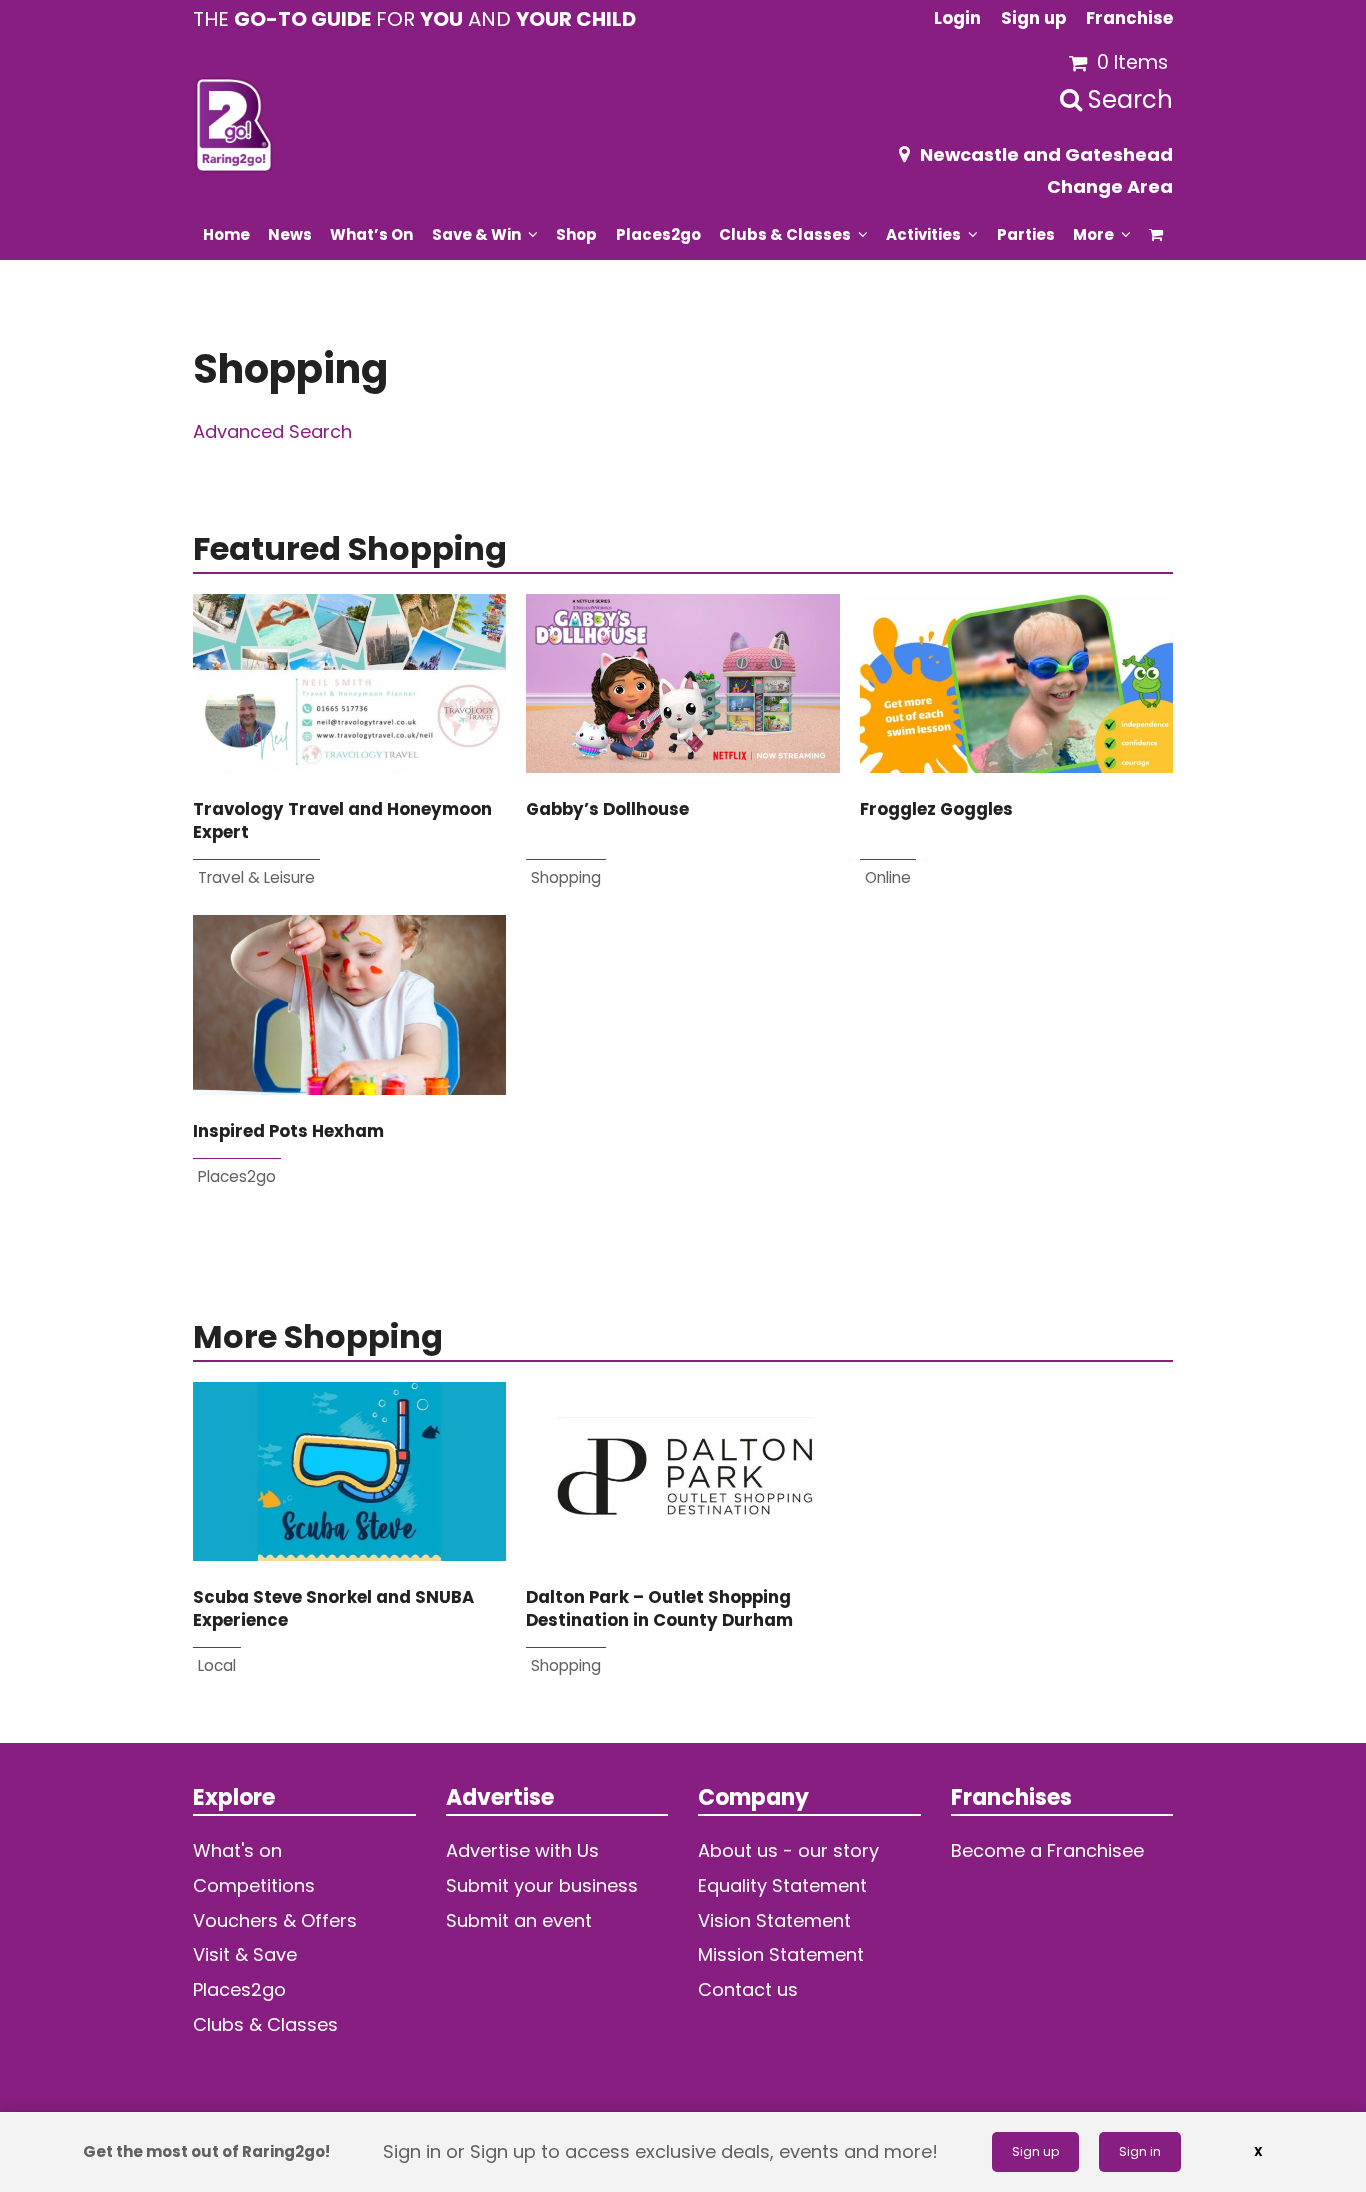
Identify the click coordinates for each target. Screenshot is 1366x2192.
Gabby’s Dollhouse (607, 809)
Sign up (1035, 2151)
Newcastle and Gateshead (1046, 154)
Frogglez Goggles (936, 809)
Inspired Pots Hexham (288, 1131)
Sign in (1140, 2151)
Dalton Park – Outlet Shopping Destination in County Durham (659, 1609)
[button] (1156, 234)
